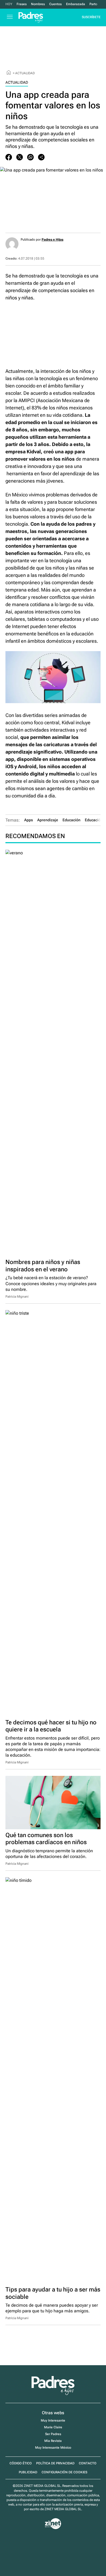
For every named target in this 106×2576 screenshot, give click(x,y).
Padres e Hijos (52, 240)
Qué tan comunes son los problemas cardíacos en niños (46, 1839)
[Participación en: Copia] (41, 157)
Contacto (88, 2463)
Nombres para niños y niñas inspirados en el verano (43, 1266)
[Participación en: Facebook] (9, 157)
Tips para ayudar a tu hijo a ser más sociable (53, 2293)
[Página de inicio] (9, 73)
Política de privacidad (55, 2463)
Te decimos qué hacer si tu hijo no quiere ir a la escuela (51, 1726)
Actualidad (25, 73)
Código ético (21, 2463)
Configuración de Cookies (64, 2472)
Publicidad (28, 2472)
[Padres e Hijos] (53, 2394)
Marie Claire (53, 2427)
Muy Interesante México (53, 2448)
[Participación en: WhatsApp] (30, 157)
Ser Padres (53, 2434)
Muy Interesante (53, 2420)
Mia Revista (53, 2441)
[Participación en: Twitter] (20, 157)
